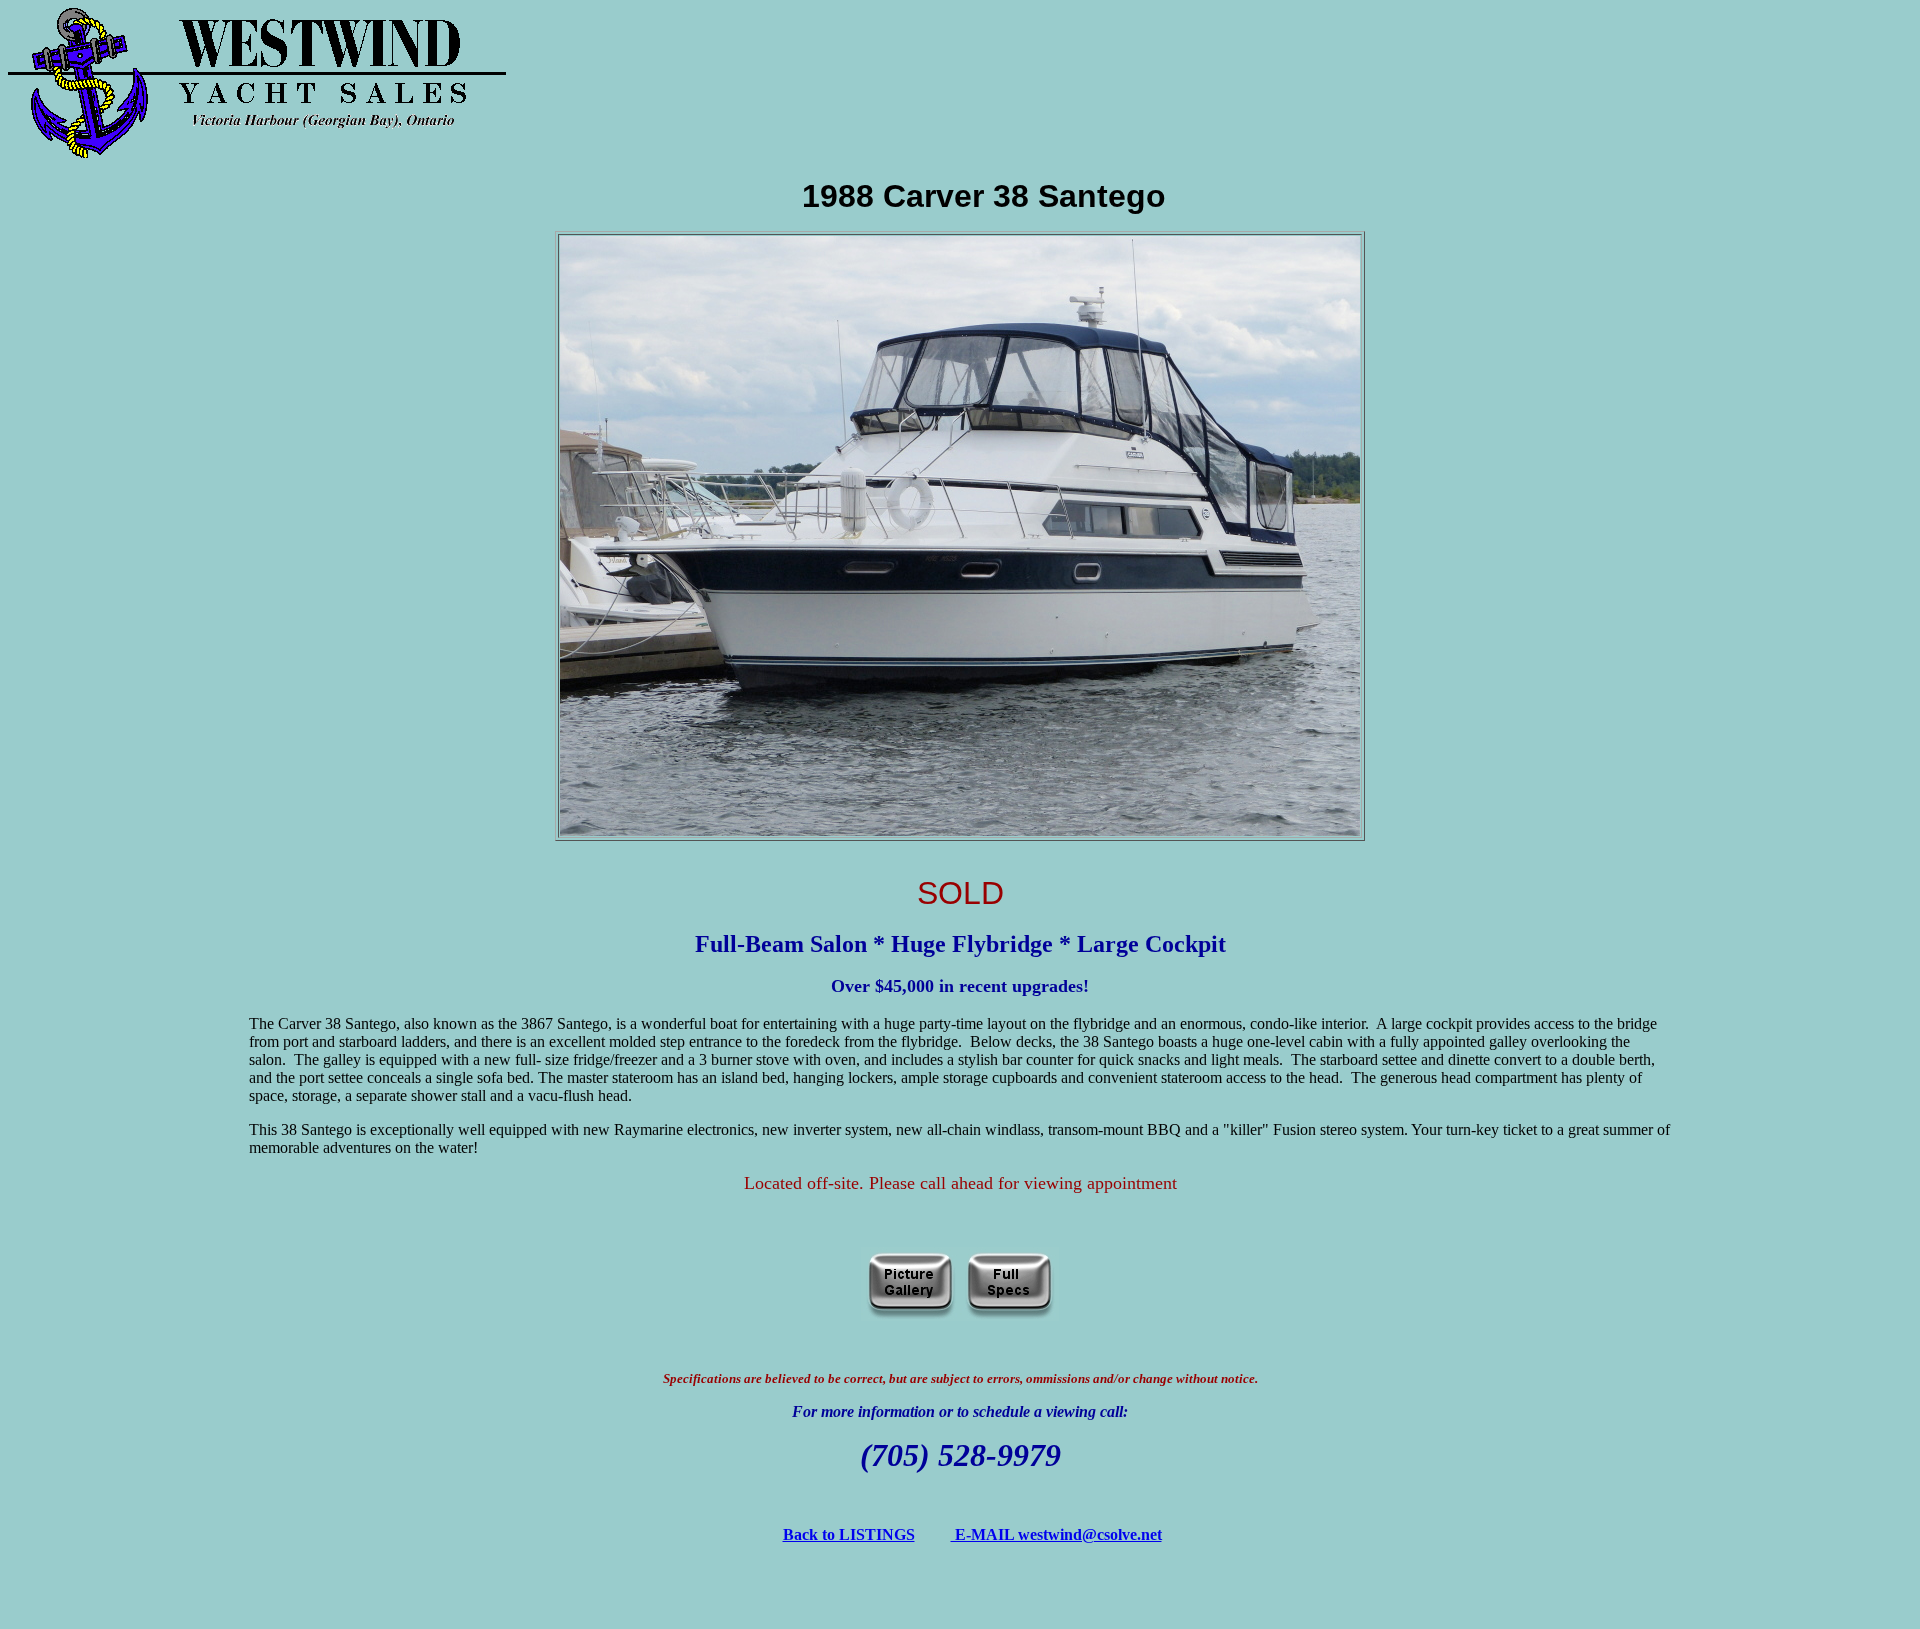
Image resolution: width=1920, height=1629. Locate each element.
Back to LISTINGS (849, 1534)
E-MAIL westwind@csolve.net (1056, 1534)
